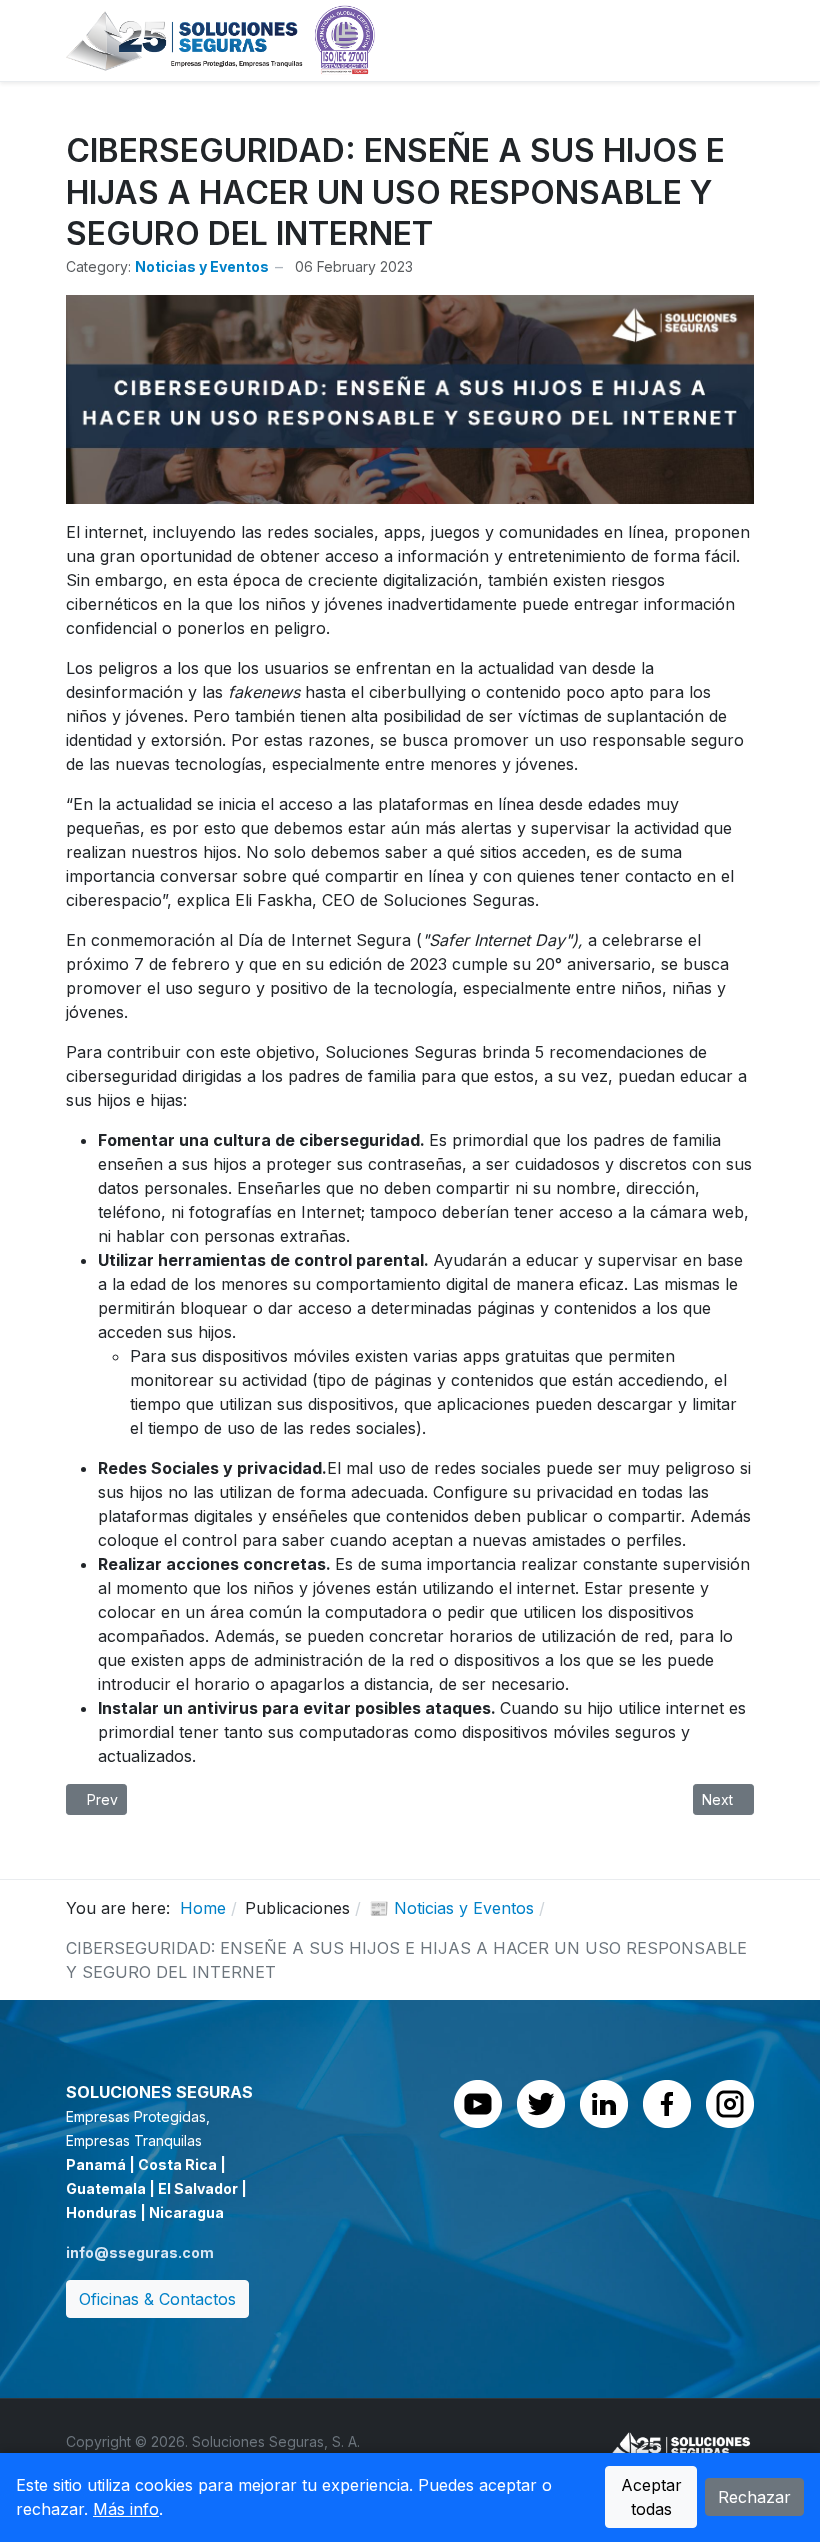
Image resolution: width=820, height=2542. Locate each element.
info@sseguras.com (140, 2252)
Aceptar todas (651, 2497)
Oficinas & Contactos (157, 2299)
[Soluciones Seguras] (221, 39)
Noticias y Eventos (202, 266)
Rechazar (754, 2497)
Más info (126, 2509)
